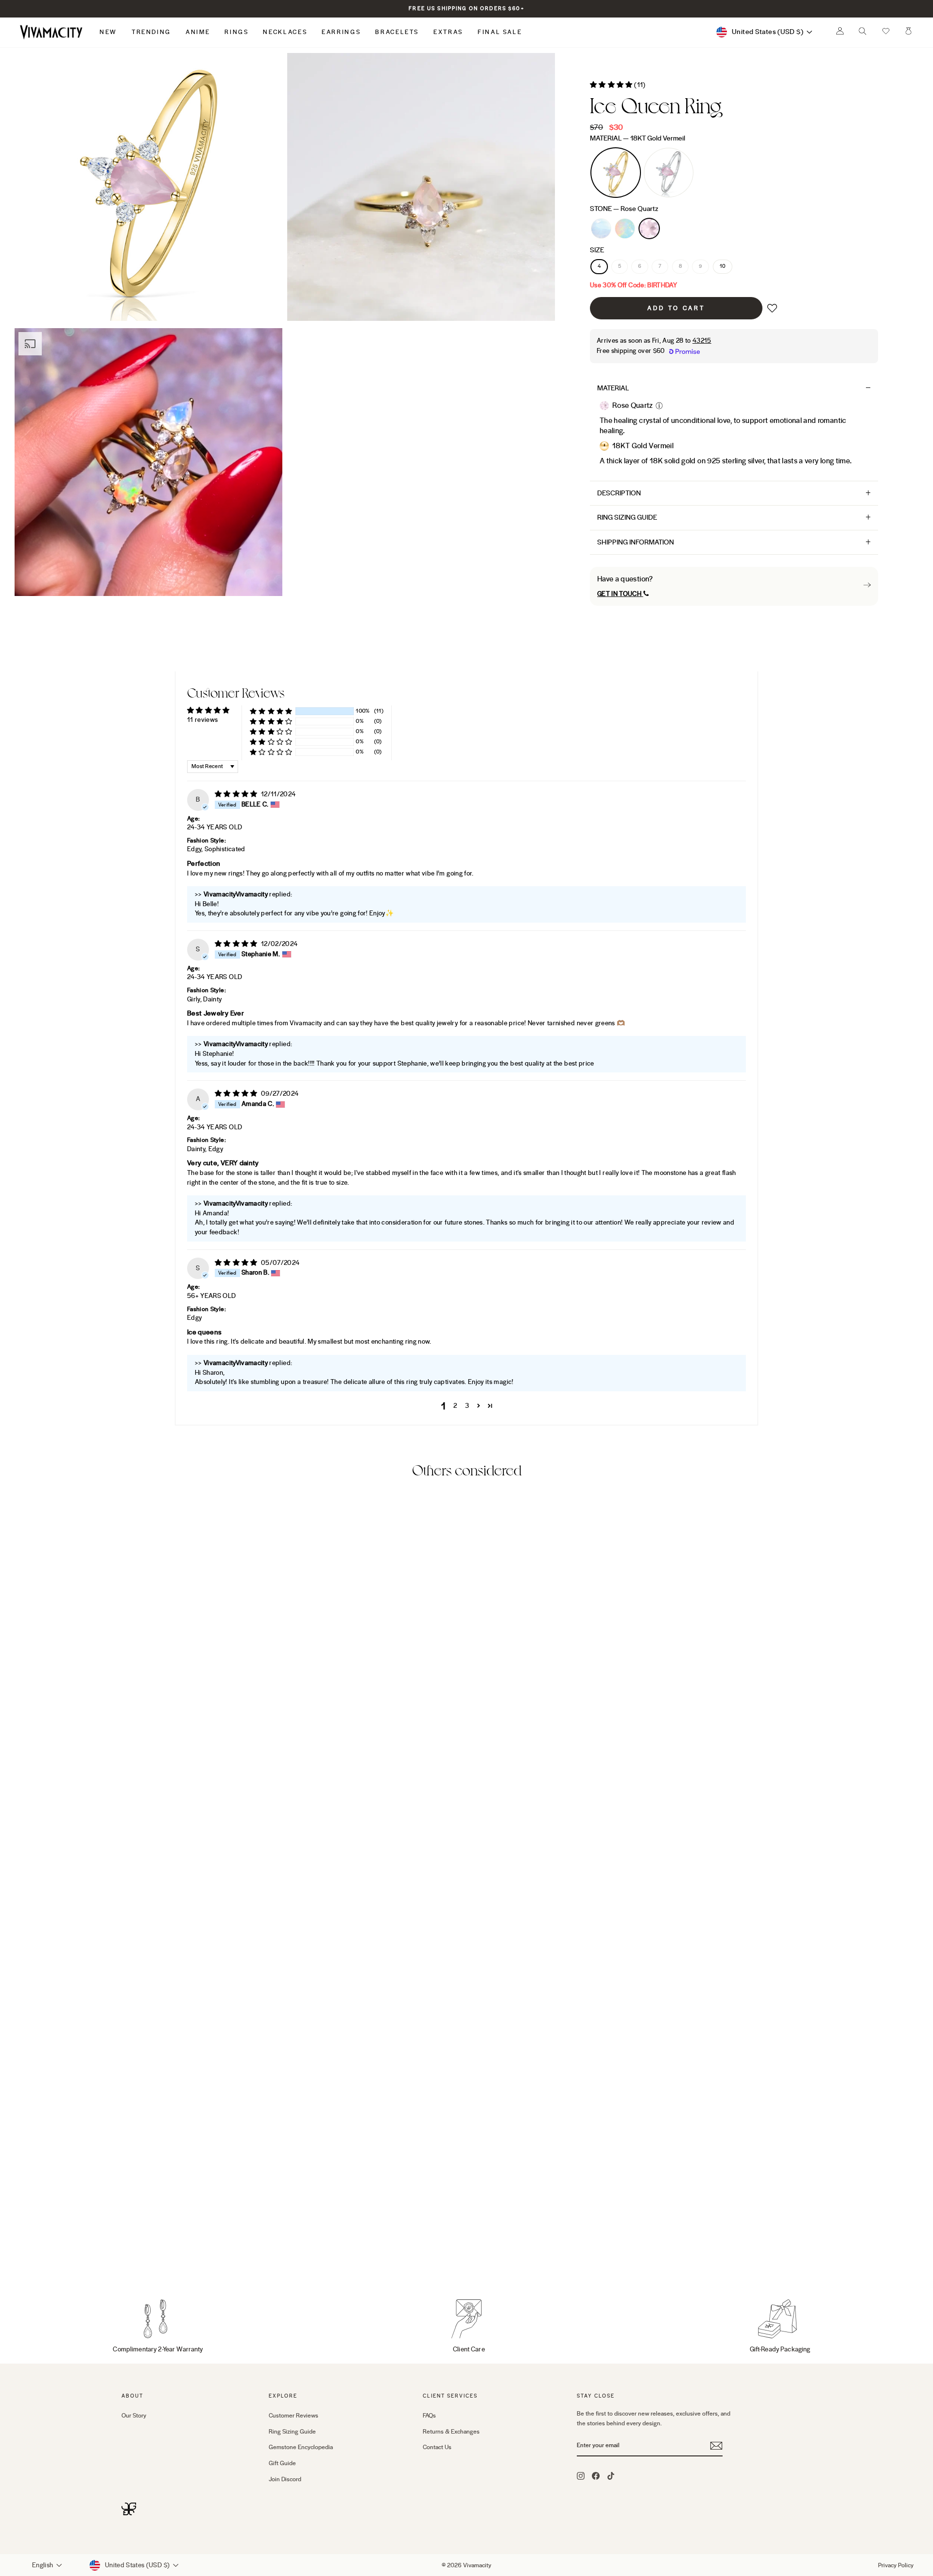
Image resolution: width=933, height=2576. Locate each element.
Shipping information (636, 542)
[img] (237, 794)
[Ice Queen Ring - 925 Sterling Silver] (141, 2255)
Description (619, 493)
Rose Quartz (649, 228)
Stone (624, 209)
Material (638, 138)
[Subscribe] (716, 2446)
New (108, 32)
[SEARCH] (863, 34)
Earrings (341, 32)
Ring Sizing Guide (627, 517)
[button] (886, 32)
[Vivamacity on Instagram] (581, 2476)
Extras (448, 32)
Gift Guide (282, 2463)
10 (723, 266)
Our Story (134, 2416)
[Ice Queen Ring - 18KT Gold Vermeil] (128, 2255)
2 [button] (455, 1406)
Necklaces (285, 32)
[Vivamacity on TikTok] (611, 2476)
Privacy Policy (896, 2565)
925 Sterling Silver (669, 173)
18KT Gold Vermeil (616, 173)
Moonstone (601, 228)
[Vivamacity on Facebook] (596, 2476)
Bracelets (397, 32)
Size (597, 250)
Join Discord (285, 2479)
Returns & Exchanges (451, 2432)
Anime (198, 32)
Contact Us (437, 2447)
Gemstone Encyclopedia (301, 2447)
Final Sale (500, 32)
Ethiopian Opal (625, 228)
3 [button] (467, 1406)
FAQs (429, 2416)
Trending (151, 32)
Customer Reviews (294, 2416)
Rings (236, 32)
